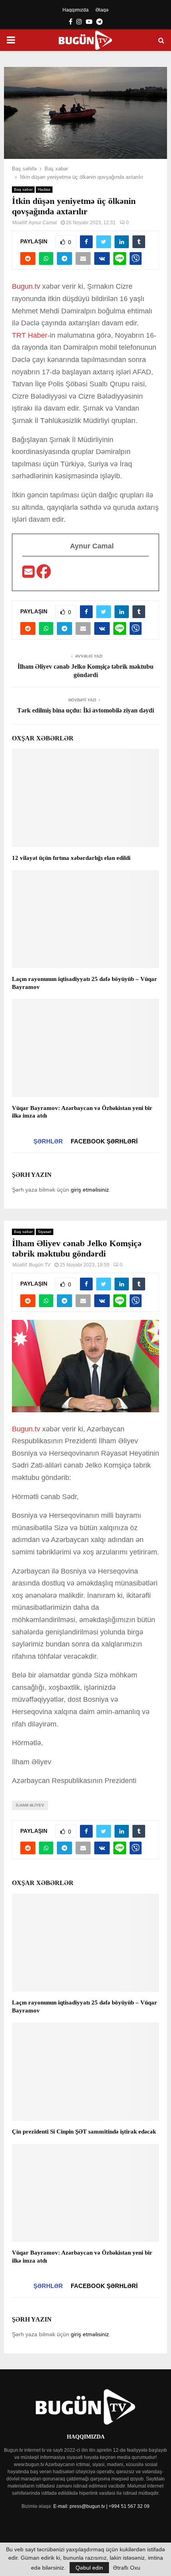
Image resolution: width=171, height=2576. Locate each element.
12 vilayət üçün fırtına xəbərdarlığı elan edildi (71, 858)
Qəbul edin (89, 2568)
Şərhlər (48, 1141)
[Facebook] (44, 574)
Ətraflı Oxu (127, 2568)
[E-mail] (29, 574)
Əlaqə (102, 10)
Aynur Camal (43, 223)
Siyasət (45, 1232)
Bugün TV (40, 1265)
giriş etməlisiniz (90, 1190)
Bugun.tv (26, 286)
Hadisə (44, 189)
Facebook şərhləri (104, 1141)
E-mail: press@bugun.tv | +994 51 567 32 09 (101, 2506)
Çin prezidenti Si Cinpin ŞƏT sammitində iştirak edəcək (84, 2132)
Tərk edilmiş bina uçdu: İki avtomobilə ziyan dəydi (85, 710)
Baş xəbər (23, 189)
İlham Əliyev (30, 1805)
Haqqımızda (76, 10)
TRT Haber (30, 335)
